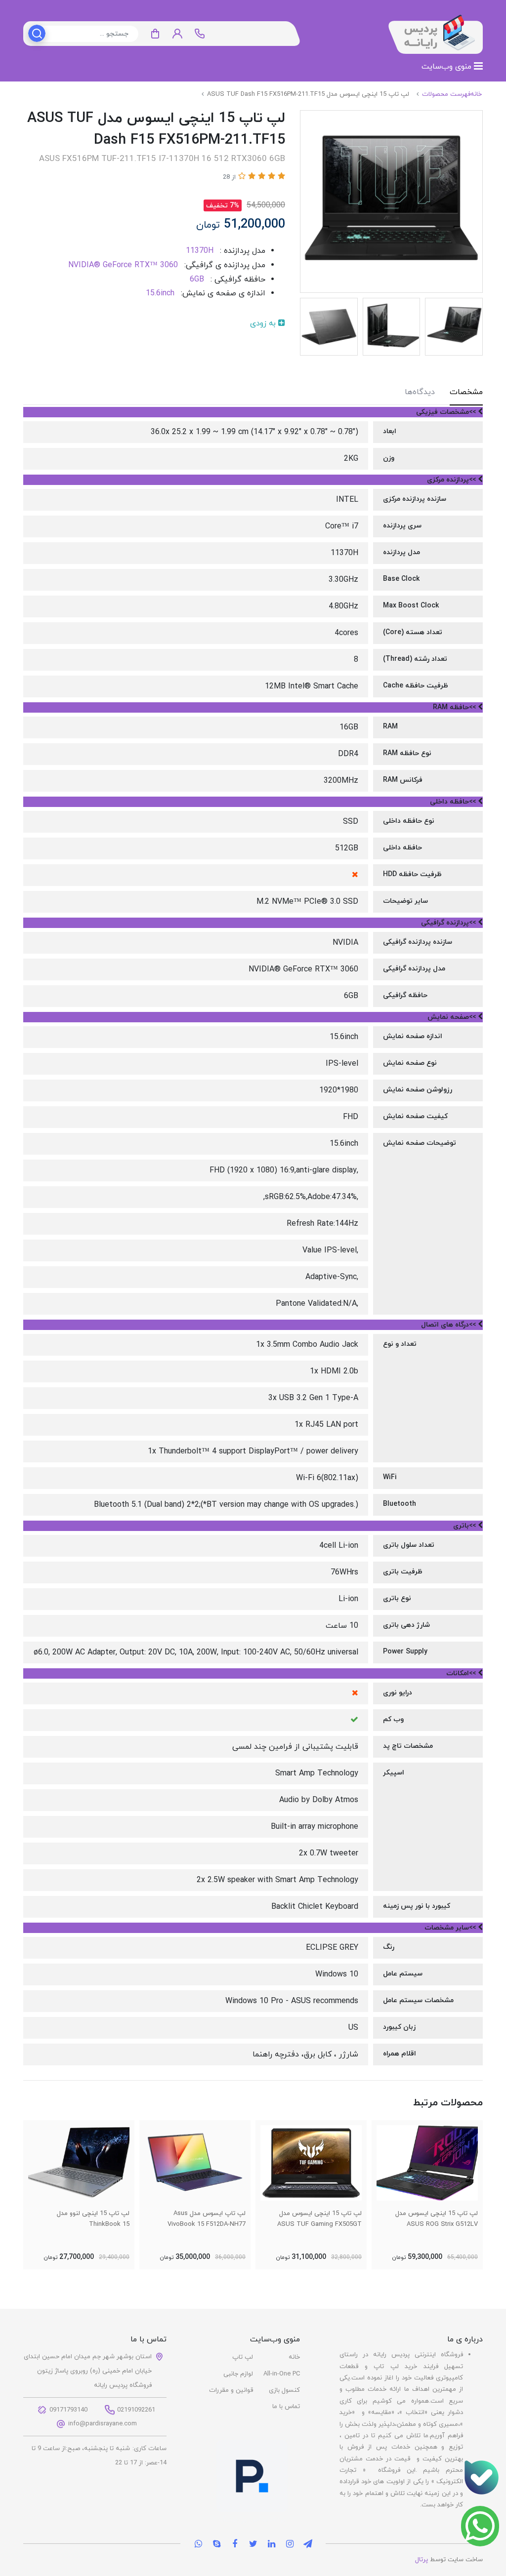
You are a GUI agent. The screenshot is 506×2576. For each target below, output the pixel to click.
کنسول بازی (284, 2390)
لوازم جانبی (238, 2374)
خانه (294, 2357)
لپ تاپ (243, 2357)
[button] (177, 34)
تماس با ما (286, 2407)
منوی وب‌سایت (448, 67)
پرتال (422, 2560)
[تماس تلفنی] (481, 2477)
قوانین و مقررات (231, 2390)
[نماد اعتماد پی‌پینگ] (252, 2482)
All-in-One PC (282, 2374)
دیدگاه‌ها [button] (420, 392)
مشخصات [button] (466, 392)
